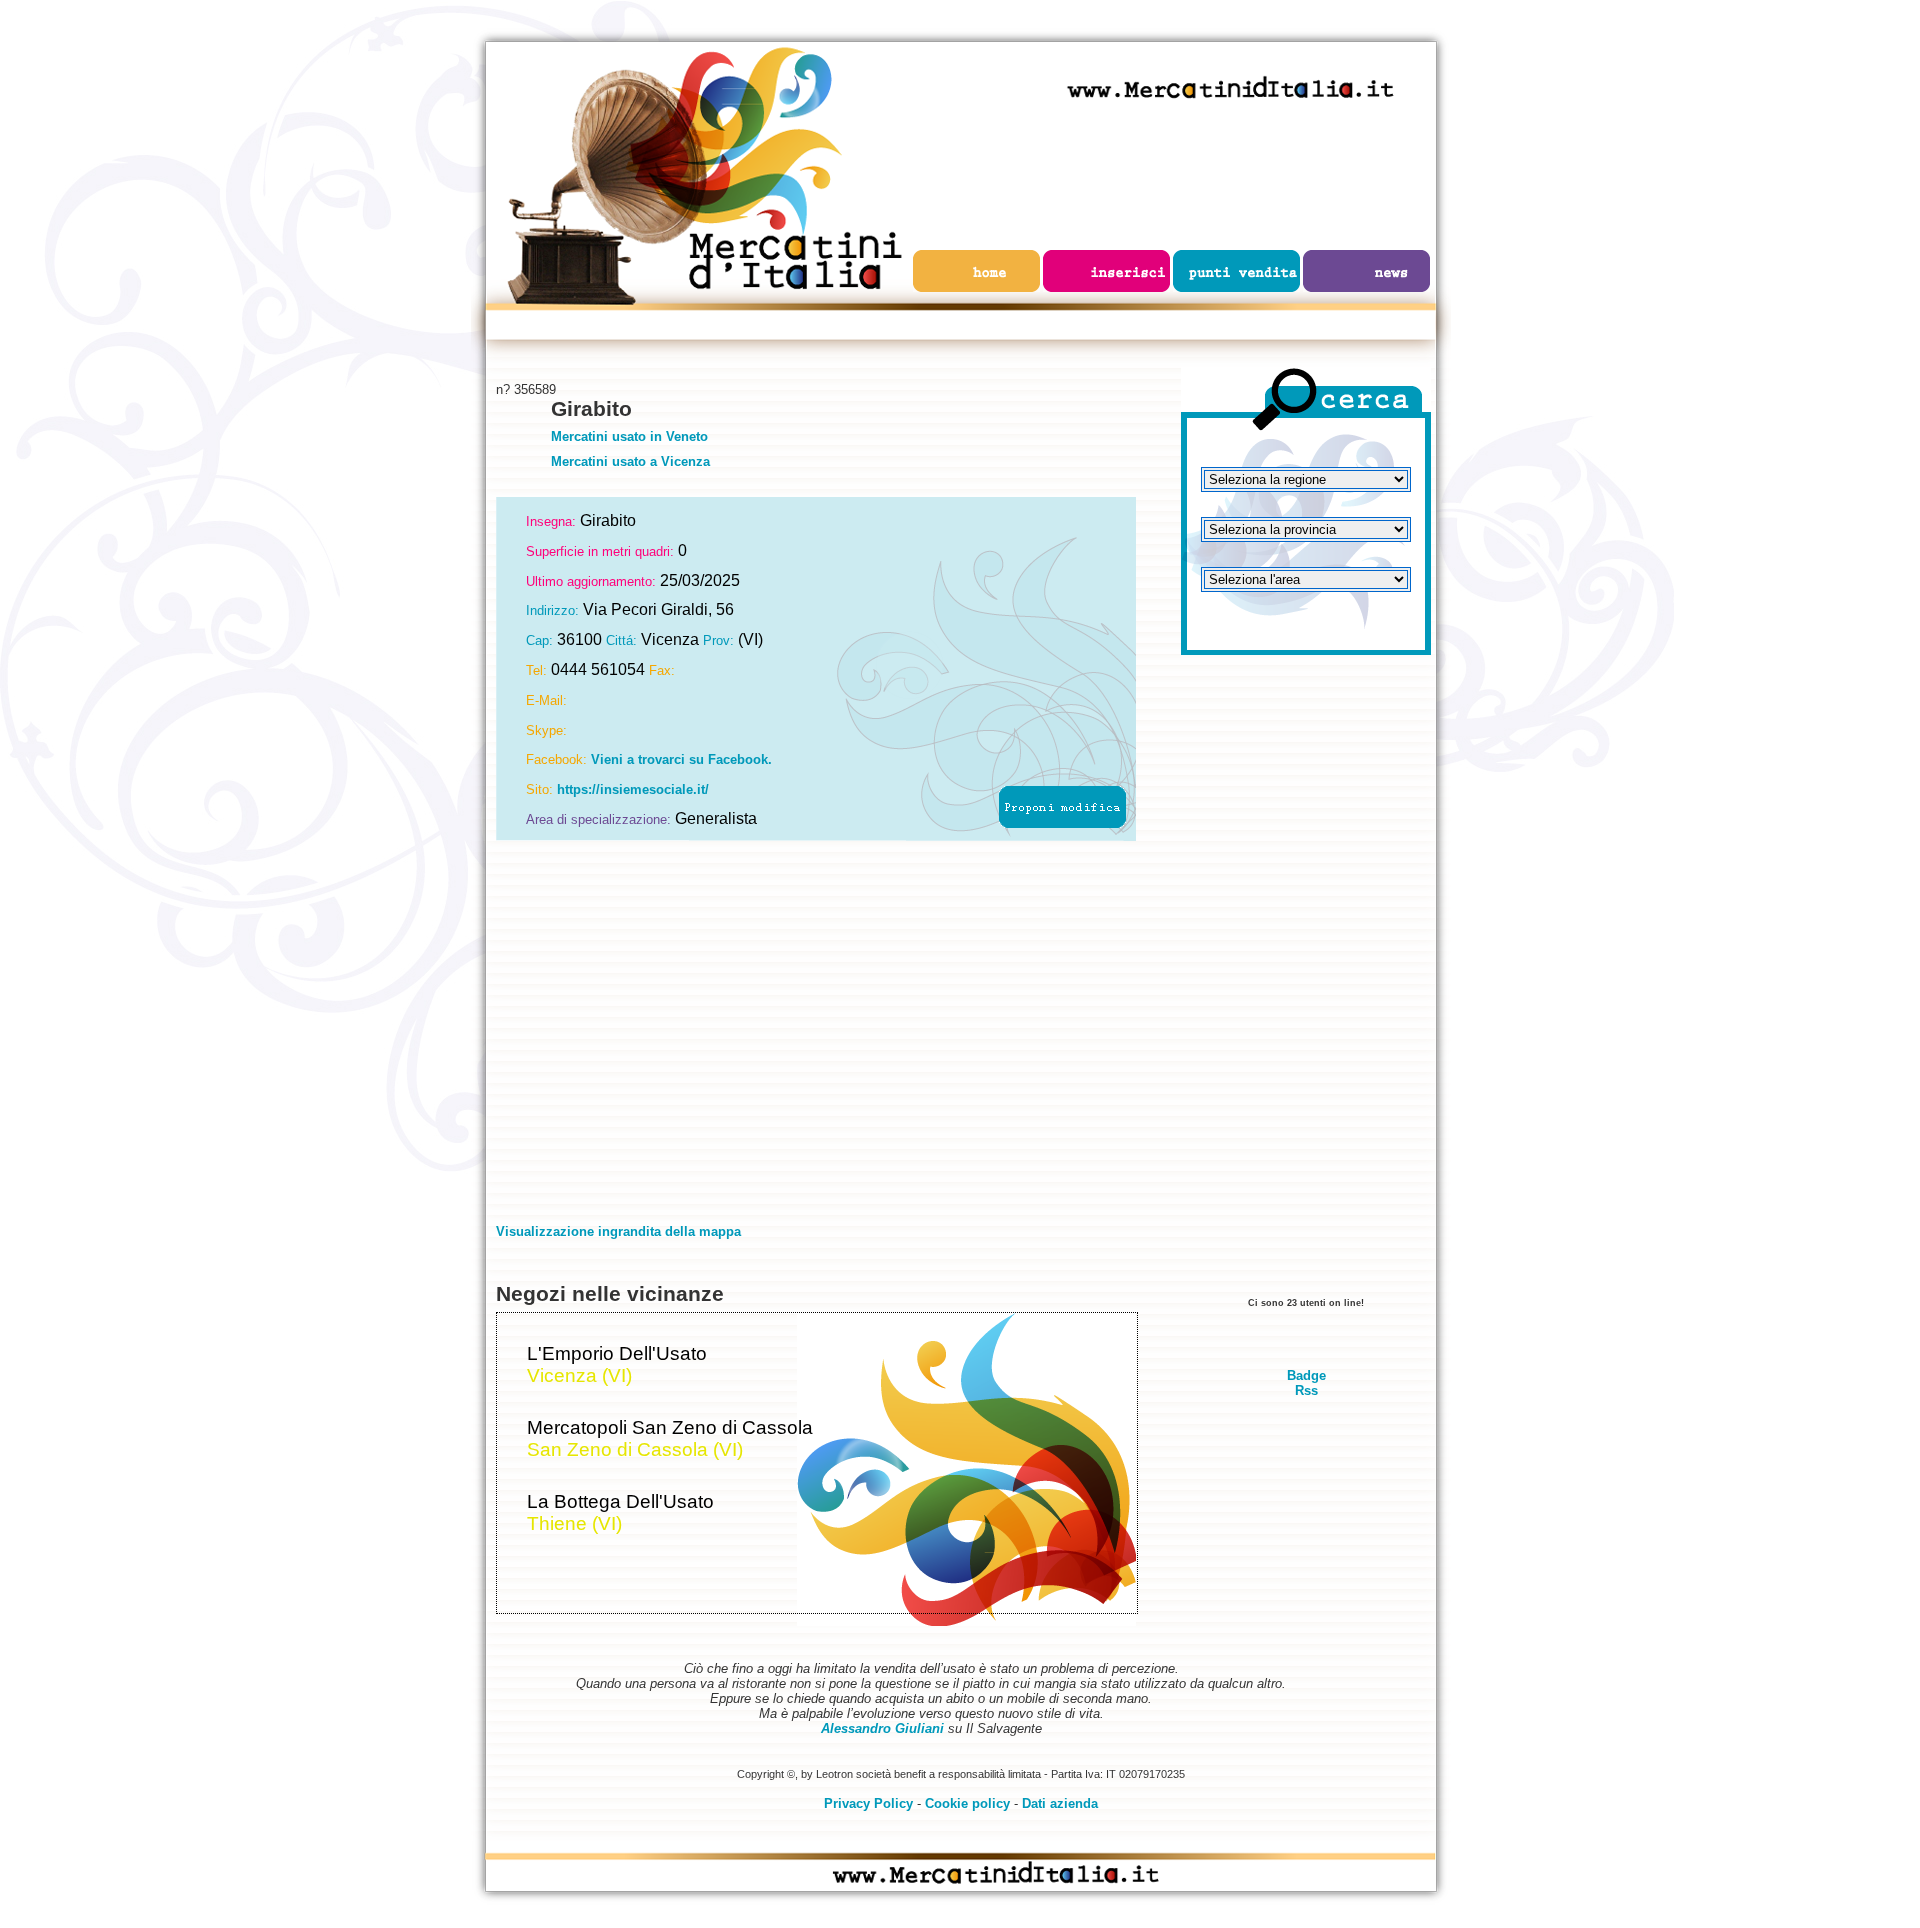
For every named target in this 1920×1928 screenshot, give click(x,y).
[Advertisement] (1306, 985)
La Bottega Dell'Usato (620, 1501)
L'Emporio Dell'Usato (617, 1353)
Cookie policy (967, 1803)
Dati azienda (1060, 1803)
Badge (1306, 1375)
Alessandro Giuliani (882, 1728)
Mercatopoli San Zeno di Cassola (670, 1427)
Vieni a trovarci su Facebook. (681, 759)
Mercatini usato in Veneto (629, 436)
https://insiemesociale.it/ (633, 789)
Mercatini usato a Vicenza (630, 461)
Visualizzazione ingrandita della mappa (618, 1231)
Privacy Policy (868, 1803)
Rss (1306, 1390)
